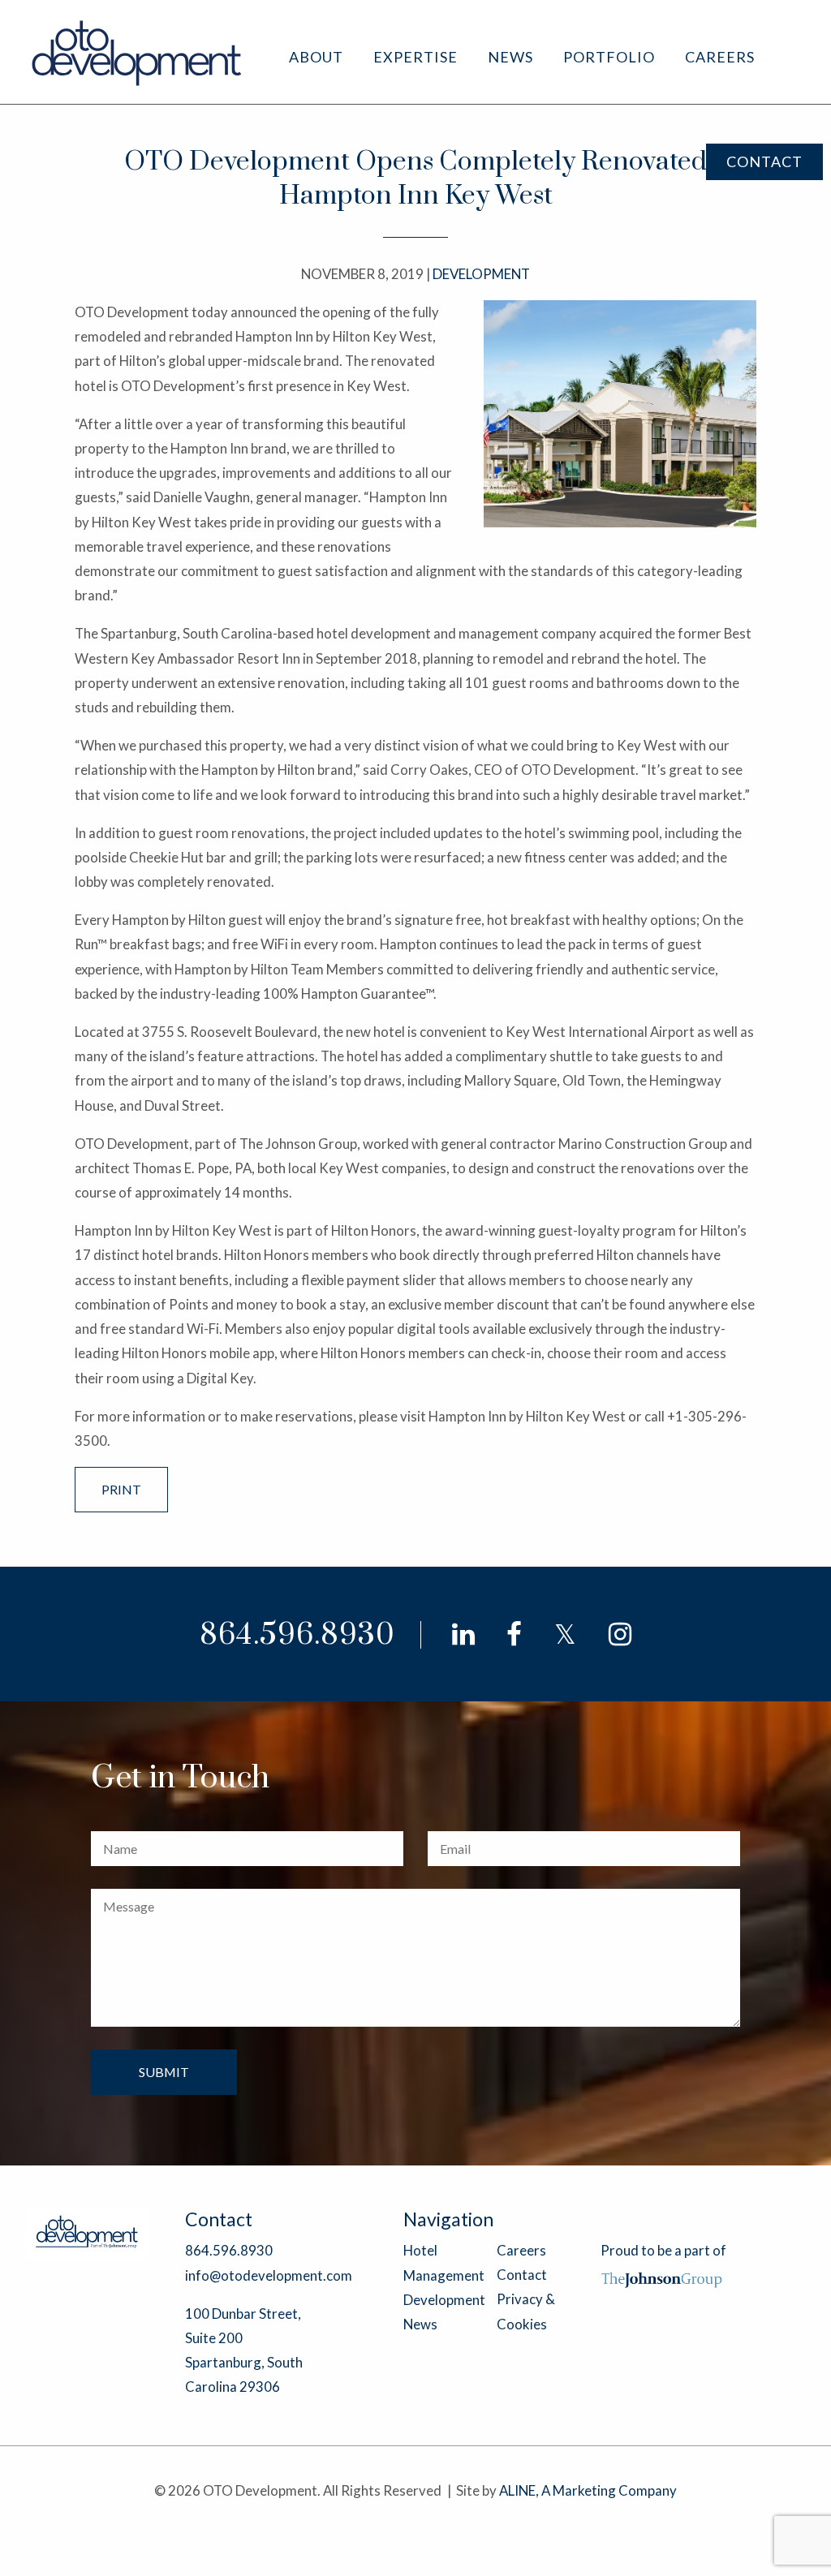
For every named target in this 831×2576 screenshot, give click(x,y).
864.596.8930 (297, 1635)
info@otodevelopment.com (269, 2275)
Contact (764, 161)
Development (444, 2300)
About (316, 57)
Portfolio (609, 57)
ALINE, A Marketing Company (588, 2490)
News (510, 57)
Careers (720, 57)
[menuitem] (316, 57)
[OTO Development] (138, 52)
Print (121, 1489)
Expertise (415, 57)
